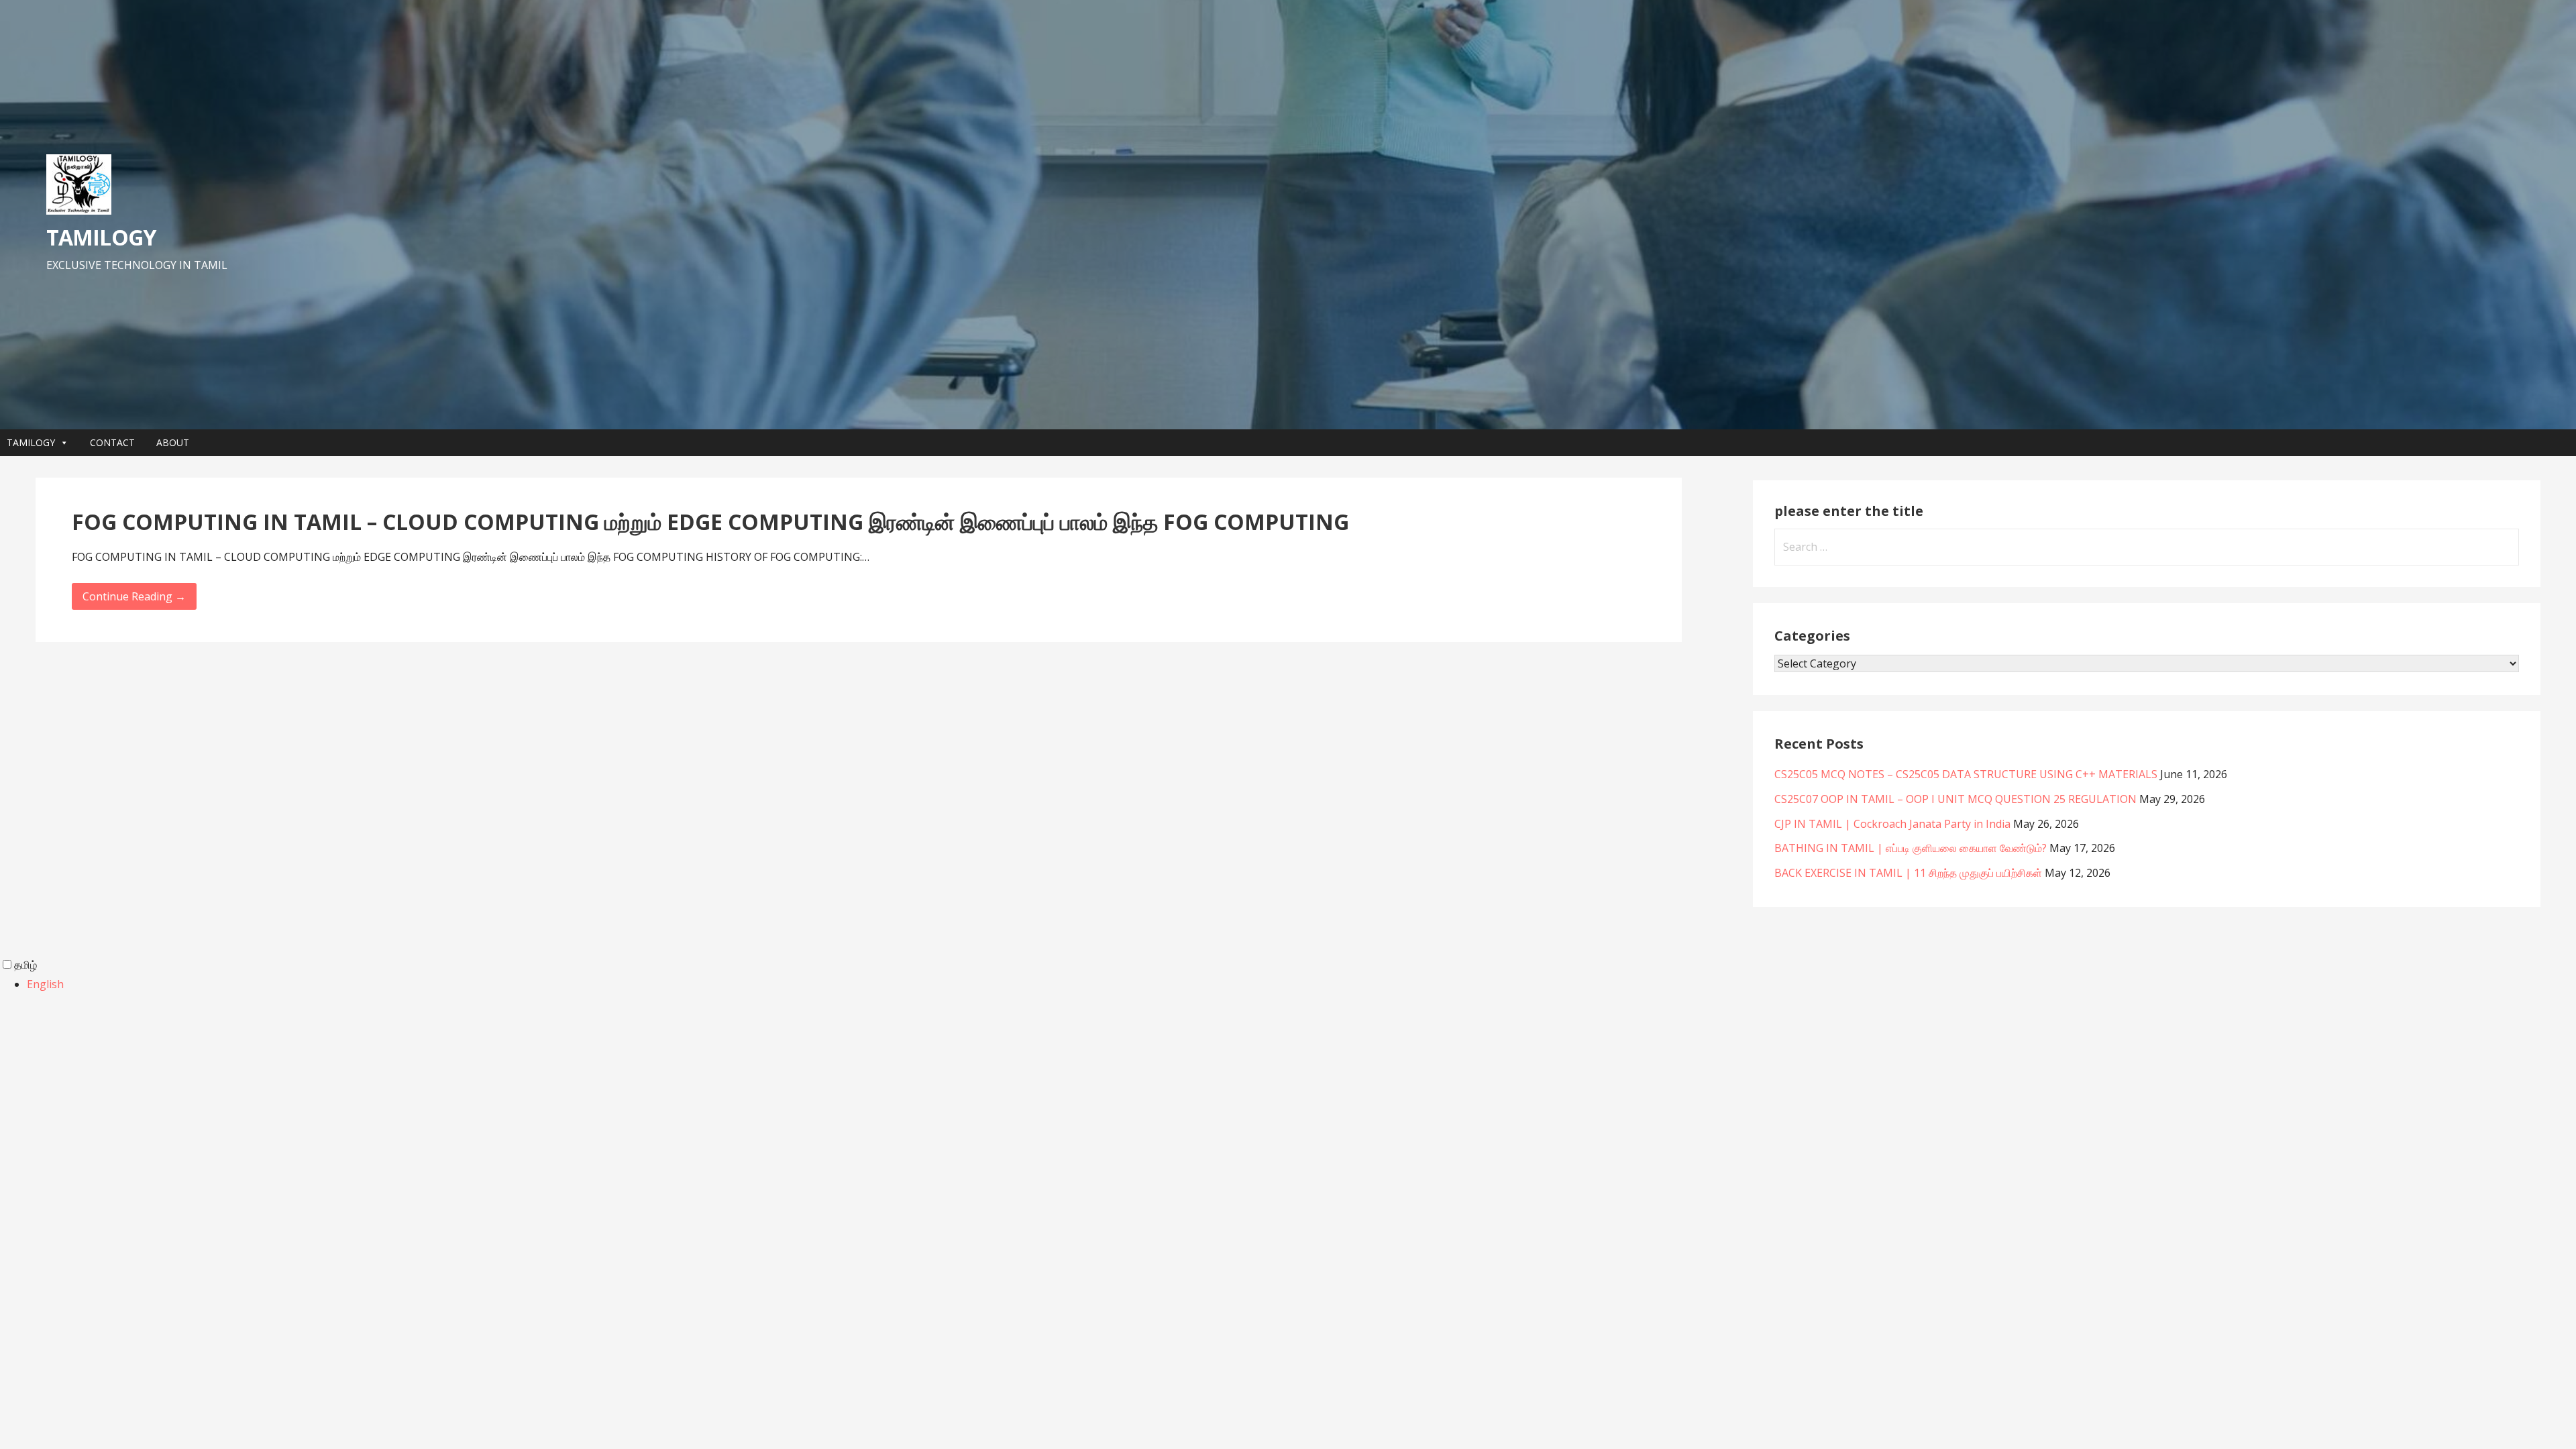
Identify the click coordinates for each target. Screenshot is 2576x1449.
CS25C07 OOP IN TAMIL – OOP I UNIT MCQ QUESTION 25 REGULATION (1955, 799)
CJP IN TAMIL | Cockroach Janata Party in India (1892, 824)
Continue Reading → (134, 596)
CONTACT (112, 442)
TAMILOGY (101, 237)
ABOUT (173, 442)
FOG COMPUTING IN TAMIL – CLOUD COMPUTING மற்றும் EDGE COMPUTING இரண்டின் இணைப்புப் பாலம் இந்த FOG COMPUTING (710, 522)
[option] (1301, 984)
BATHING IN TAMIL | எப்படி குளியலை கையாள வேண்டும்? (1911, 848)
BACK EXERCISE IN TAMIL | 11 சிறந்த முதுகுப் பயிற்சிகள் (1908, 873)
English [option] (45, 984)
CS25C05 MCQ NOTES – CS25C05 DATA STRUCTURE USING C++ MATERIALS (1966, 774)
